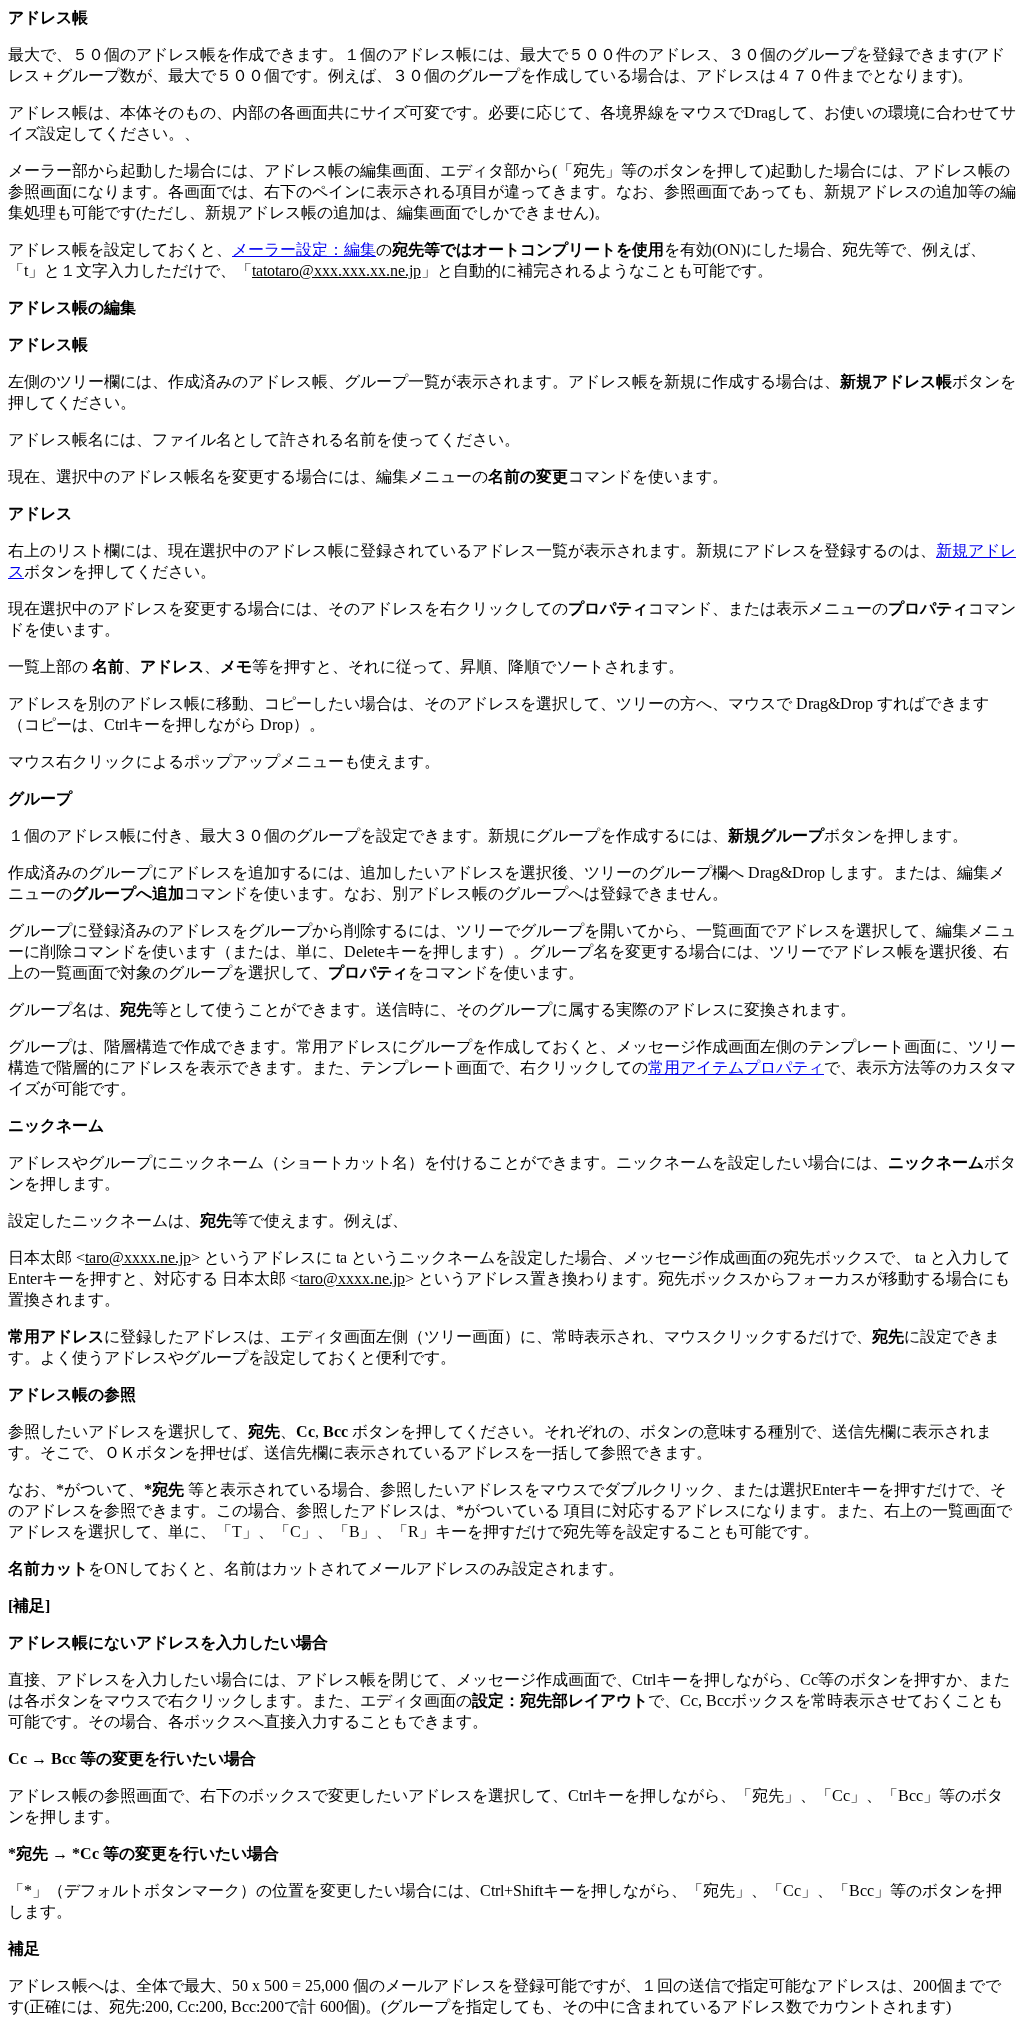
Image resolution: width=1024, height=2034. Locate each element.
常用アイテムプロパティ (736, 1067)
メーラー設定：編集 (304, 249)
